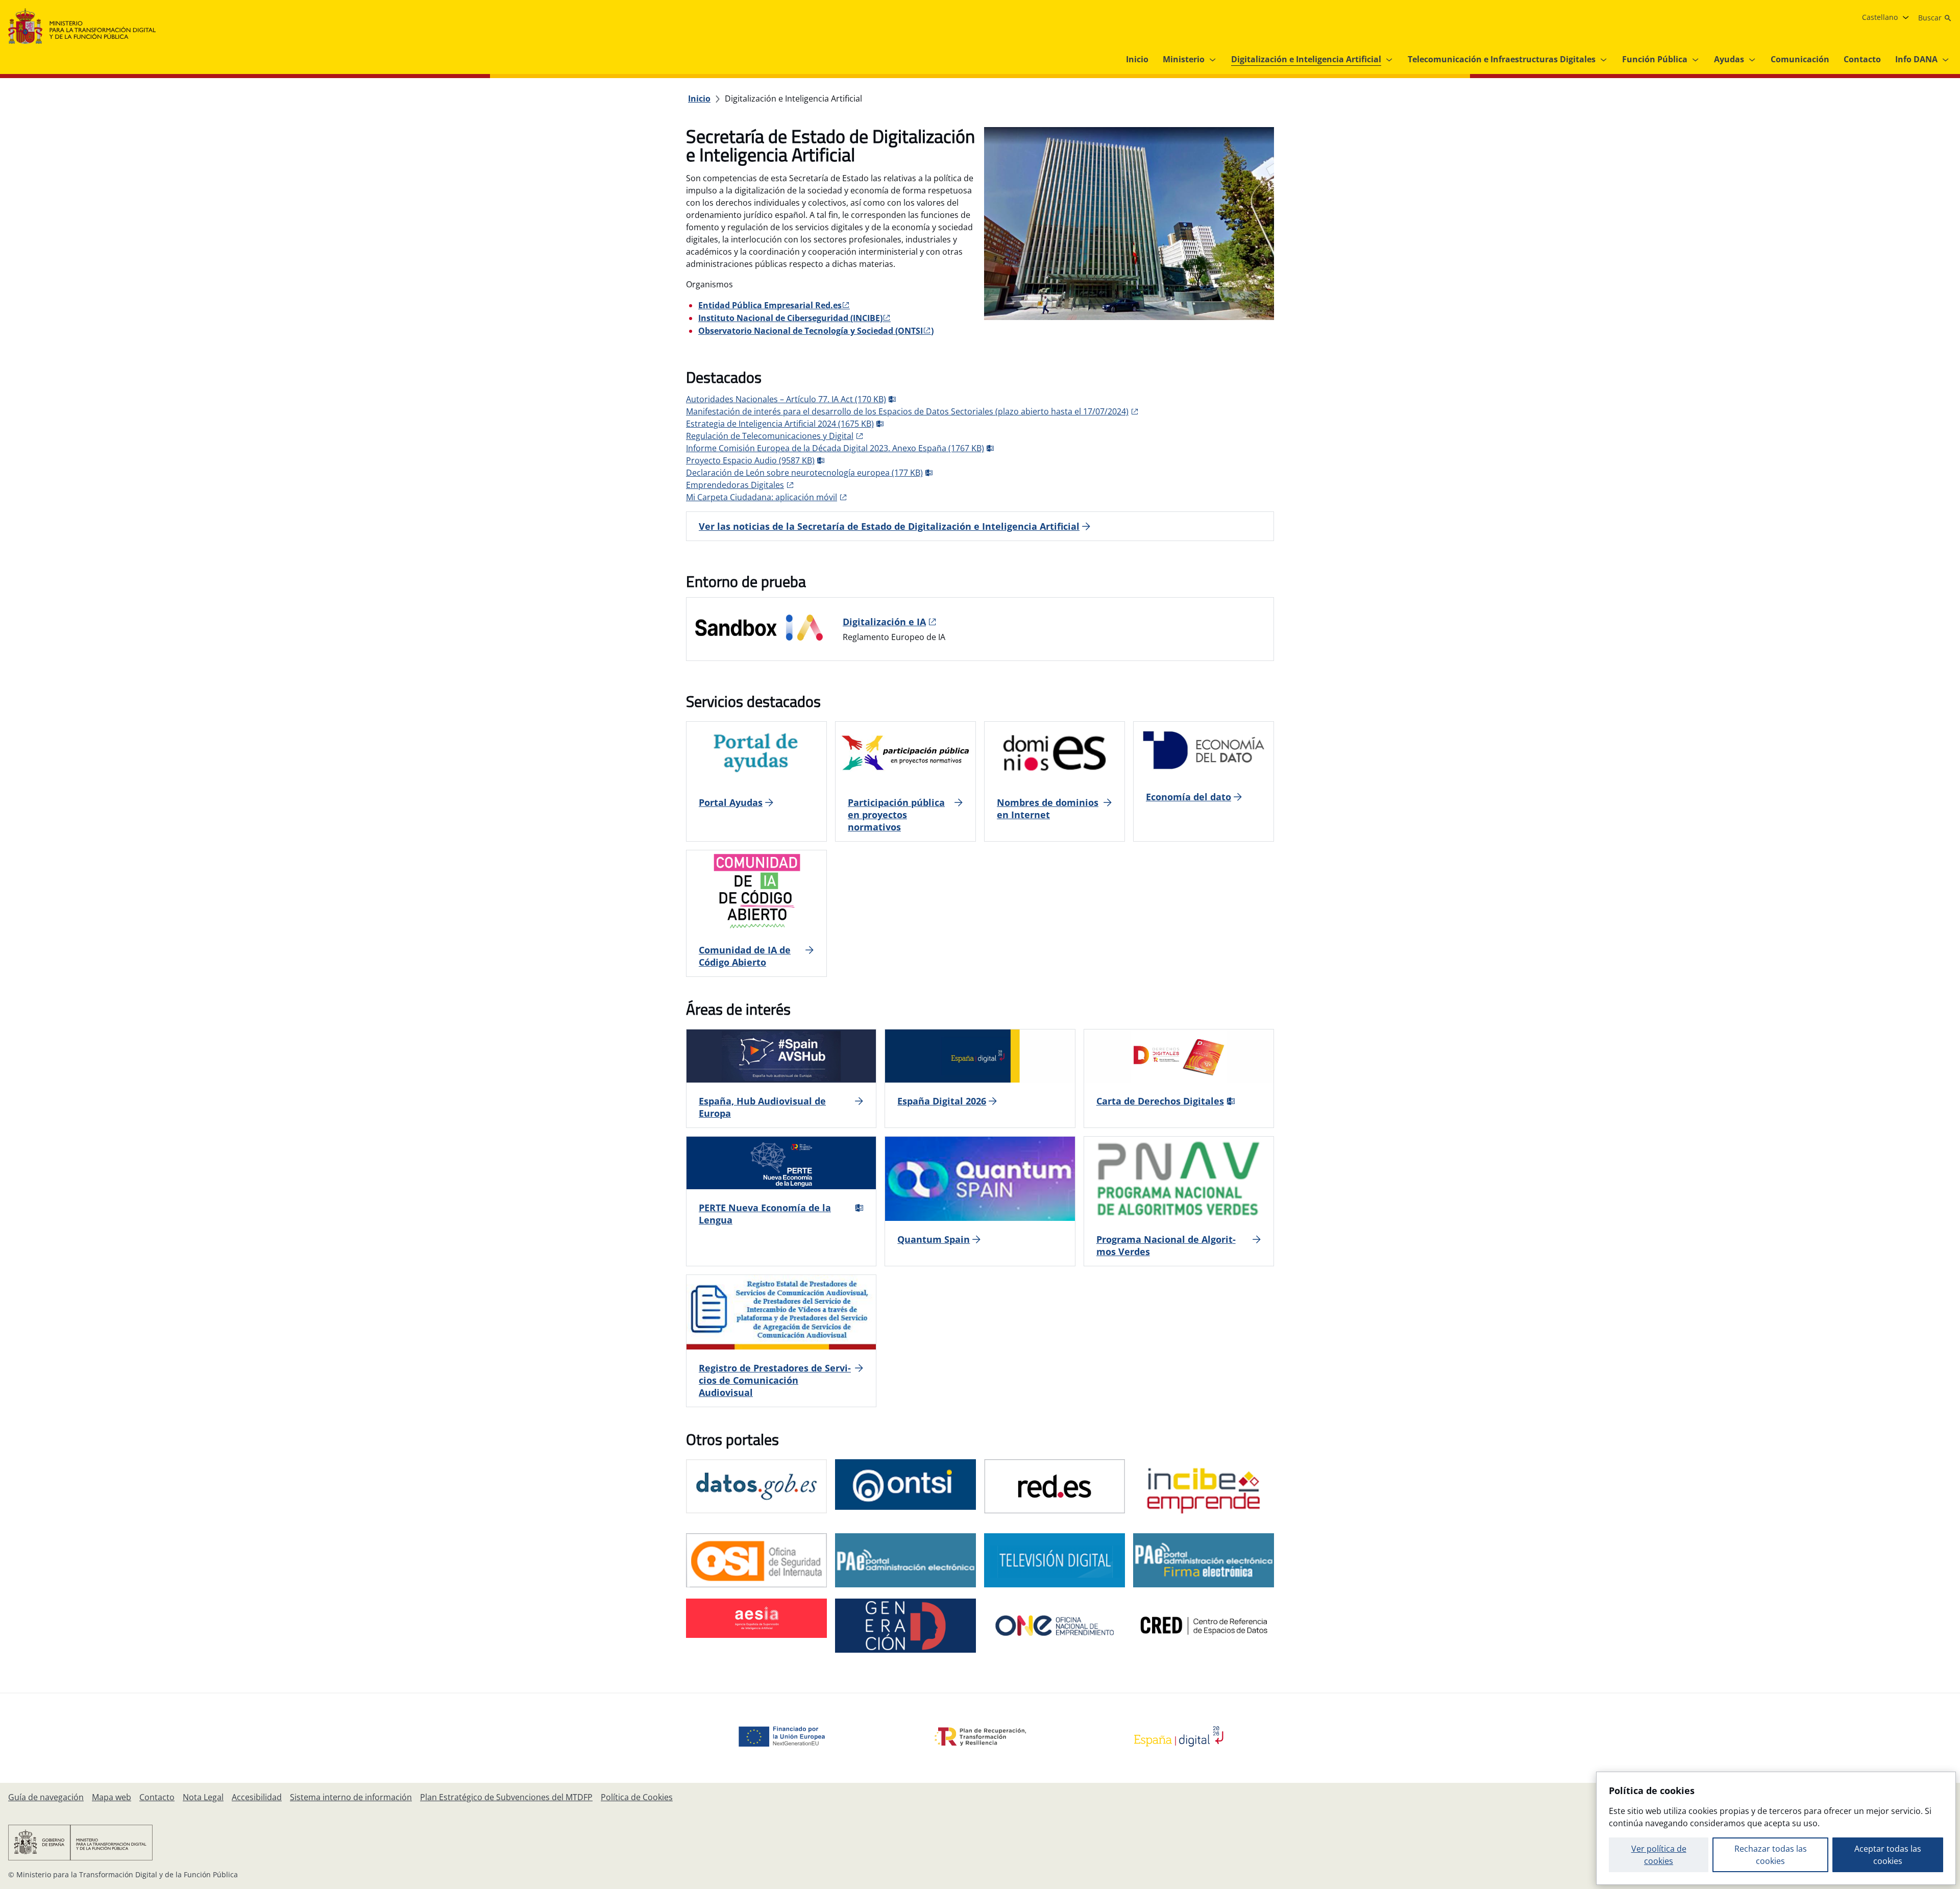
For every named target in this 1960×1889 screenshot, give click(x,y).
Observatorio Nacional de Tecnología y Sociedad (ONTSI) (816, 331)
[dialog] (1776, 1828)
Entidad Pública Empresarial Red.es (770, 305)
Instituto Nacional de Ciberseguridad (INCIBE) (790, 318)
